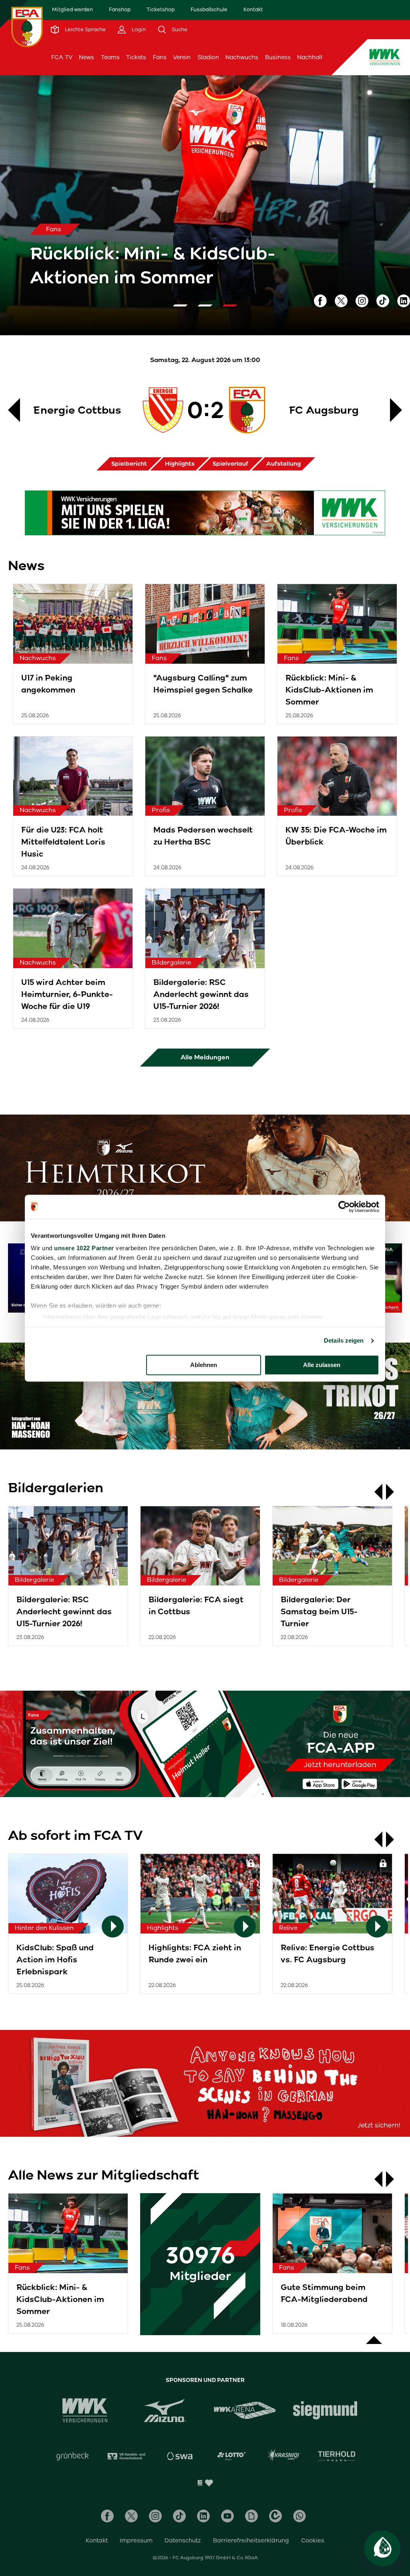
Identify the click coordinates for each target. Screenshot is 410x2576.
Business (278, 57)
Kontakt (253, 9)
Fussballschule (209, 9)
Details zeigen (344, 1340)
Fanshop (120, 9)
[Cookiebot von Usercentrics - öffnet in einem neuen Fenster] (344, 1207)
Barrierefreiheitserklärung (251, 2540)
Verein (182, 57)
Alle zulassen (322, 1365)
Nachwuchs (242, 57)
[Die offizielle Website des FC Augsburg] (27, 27)
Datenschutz (183, 2540)
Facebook (320, 301)
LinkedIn (404, 301)
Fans (160, 57)
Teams (110, 57)
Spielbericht (129, 464)
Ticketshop (161, 9)
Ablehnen (204, 1365)
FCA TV (62, 57)
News (86, 57)
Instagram (362, 301)
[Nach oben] (374, 2336)
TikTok (383, 301)
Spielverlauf (230, 464)
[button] (180, 305)
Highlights (180, 464)
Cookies (313, 2540)
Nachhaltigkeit (318, 57)
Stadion (208, 57)
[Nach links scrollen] (374, 1492)
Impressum (136, 2540)
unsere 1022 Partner (84, 1248)
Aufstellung (283, 464)
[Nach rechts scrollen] (394, 1492)
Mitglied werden (72, 9)
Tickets (136, 57)
